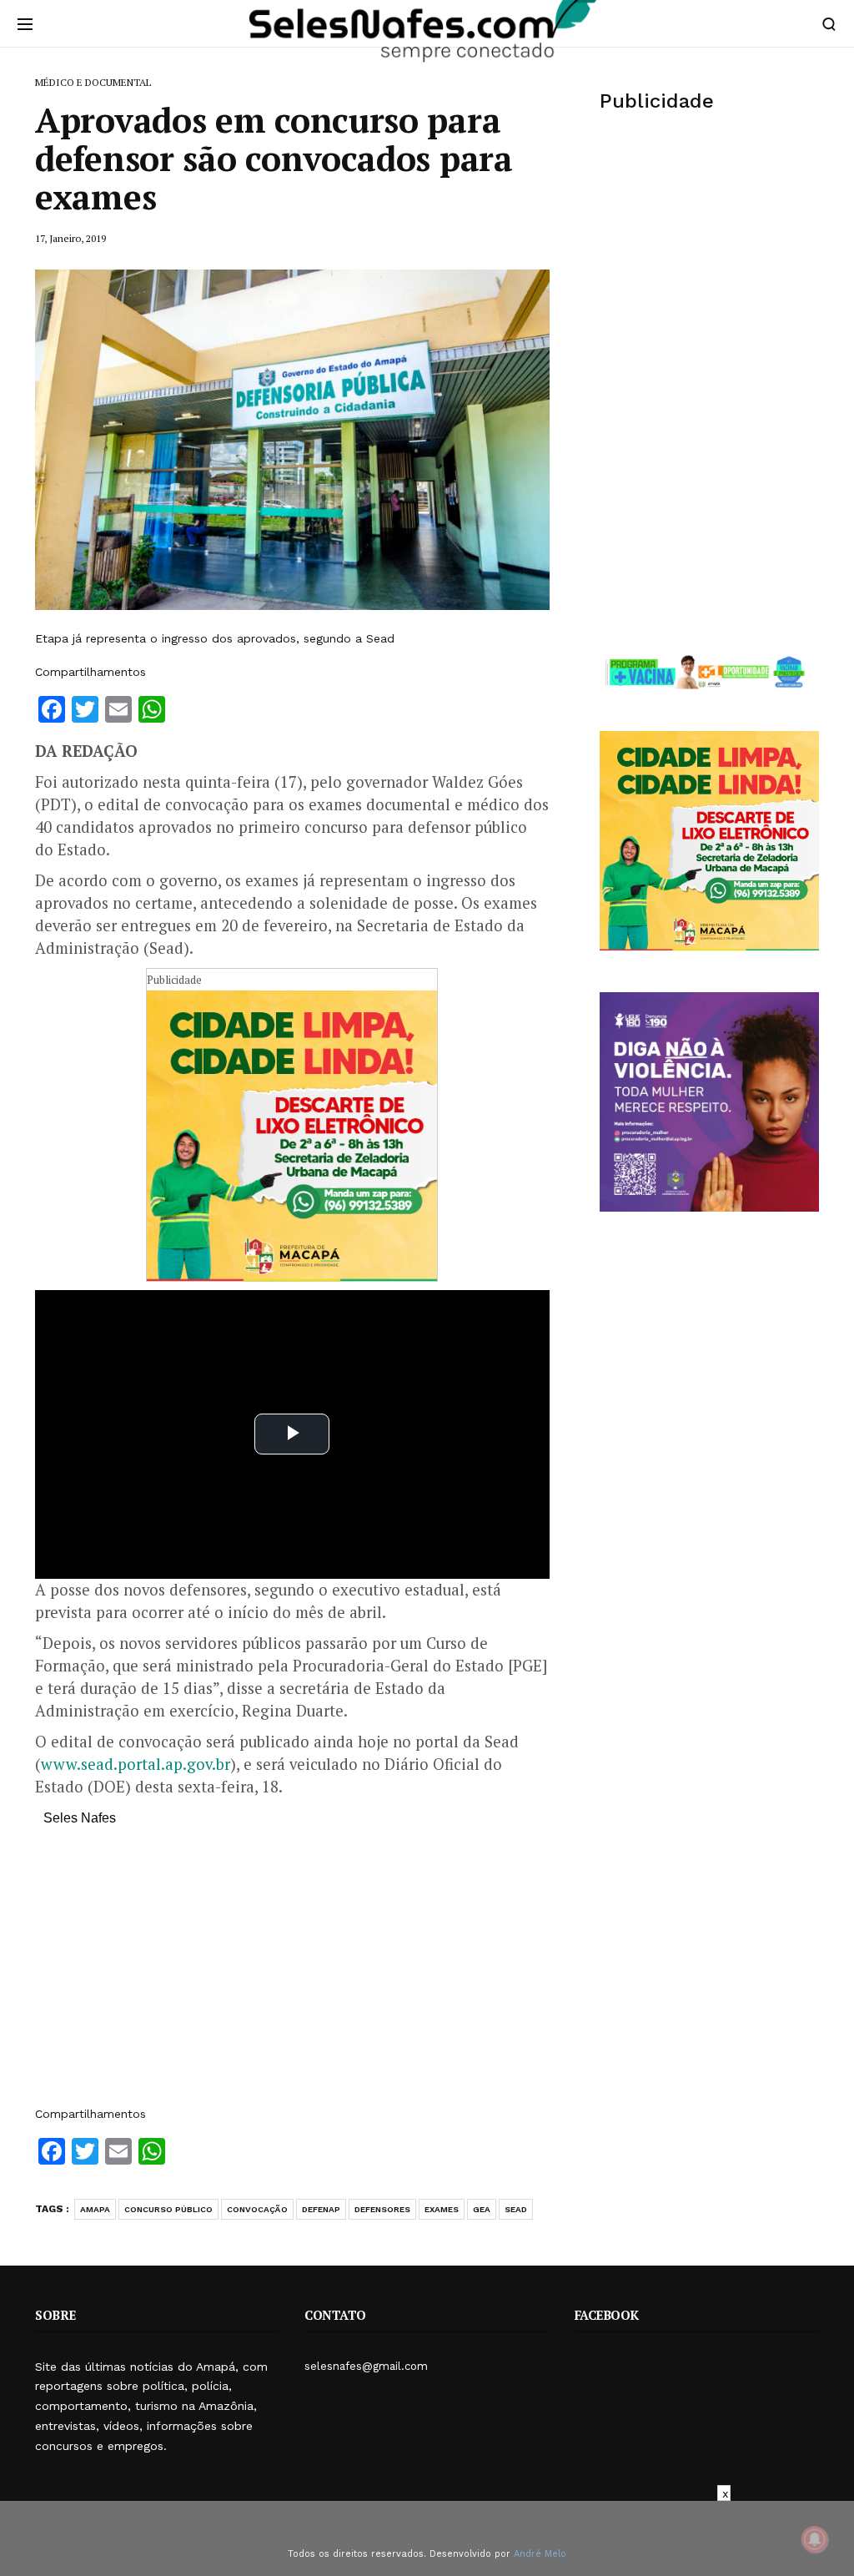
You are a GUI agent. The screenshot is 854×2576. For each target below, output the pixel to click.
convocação (257, 2209)
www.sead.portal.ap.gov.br (136, 1764)
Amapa (95, 2209)
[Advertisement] (292, 1974)
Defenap (321, 2209)
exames (442, 2209)
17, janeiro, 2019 (70, 238)
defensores (382, 2209)
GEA (482, 2209)
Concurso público (168, 2209)
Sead (516, 2209)
